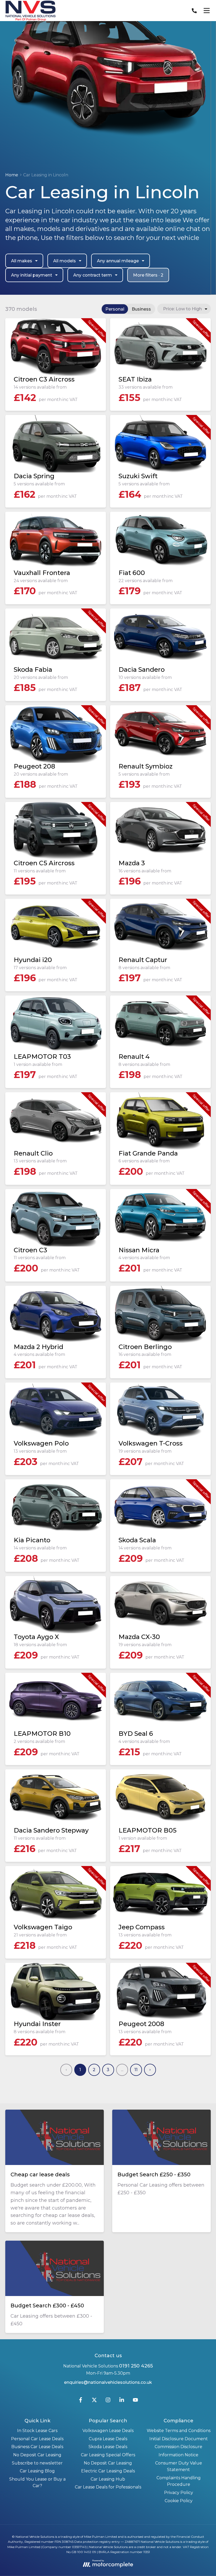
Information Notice (178, 2455)
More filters (148, 275)
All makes (22, 261)
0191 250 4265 (136, 2366)
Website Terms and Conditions (179, 2431)
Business (141, 309)
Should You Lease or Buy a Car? (37, 2483)
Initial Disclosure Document (179, 2439)
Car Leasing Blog (37, 2471)
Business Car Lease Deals (37, 2447)
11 (136, 2070)
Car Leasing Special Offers (108, 2455)
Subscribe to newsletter (37, 2463)
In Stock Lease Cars (37, 2431)
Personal (115, 309)
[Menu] (207, 11)
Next (150, 2070)
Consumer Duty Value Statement (179, 2466)
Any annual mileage (118, 261)
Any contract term (93, 275)
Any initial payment (32, 275)
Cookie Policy (179, 2501)
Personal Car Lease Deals (37, 2439)
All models (65, 261)
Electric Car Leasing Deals (108, 2471)
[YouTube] (135, 2401)
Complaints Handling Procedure (179, 2481)
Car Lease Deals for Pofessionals (108, 2487)
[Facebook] (81, 2401)
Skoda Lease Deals (108, 2447)
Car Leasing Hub (108, 2479)
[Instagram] (108, 2401)
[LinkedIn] (122, 2401)
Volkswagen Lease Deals (108, 2431)
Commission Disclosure (178, 2447)
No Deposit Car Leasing (37, 2455)
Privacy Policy (179, 2493)
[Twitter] (94, 2401)
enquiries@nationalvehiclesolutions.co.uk (108, 2382)
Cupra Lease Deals (108, 2439)
